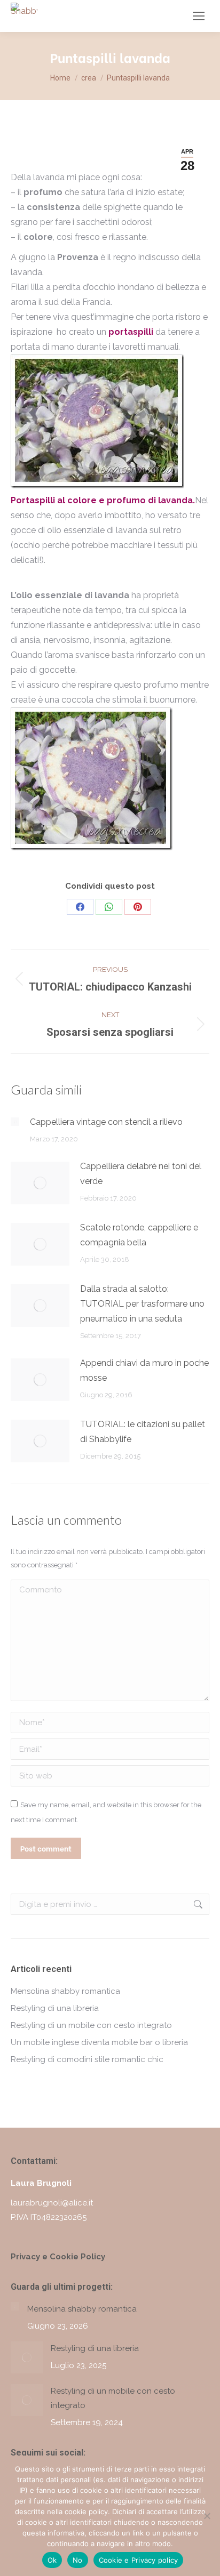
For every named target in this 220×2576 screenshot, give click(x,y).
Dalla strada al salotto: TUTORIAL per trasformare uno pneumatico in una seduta (142, 1304)
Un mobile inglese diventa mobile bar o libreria (99, 2042)
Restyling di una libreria (55, 2008)
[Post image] (15, 1122)
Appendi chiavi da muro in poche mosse (144, 1370)
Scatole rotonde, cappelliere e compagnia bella (139, 1235)
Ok (52, 2560)
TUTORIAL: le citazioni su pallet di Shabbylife (143, 1432)
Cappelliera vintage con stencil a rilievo (106, 1122)
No (78, 2560)
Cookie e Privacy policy (139, 2560)
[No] (207, 2516)
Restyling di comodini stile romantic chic (87, 2059)
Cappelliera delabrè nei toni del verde (141, 1174)
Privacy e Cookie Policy (58, 2257)
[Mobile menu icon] (199, 16)
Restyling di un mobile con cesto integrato (91, 2025)
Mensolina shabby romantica (65, 1991)
